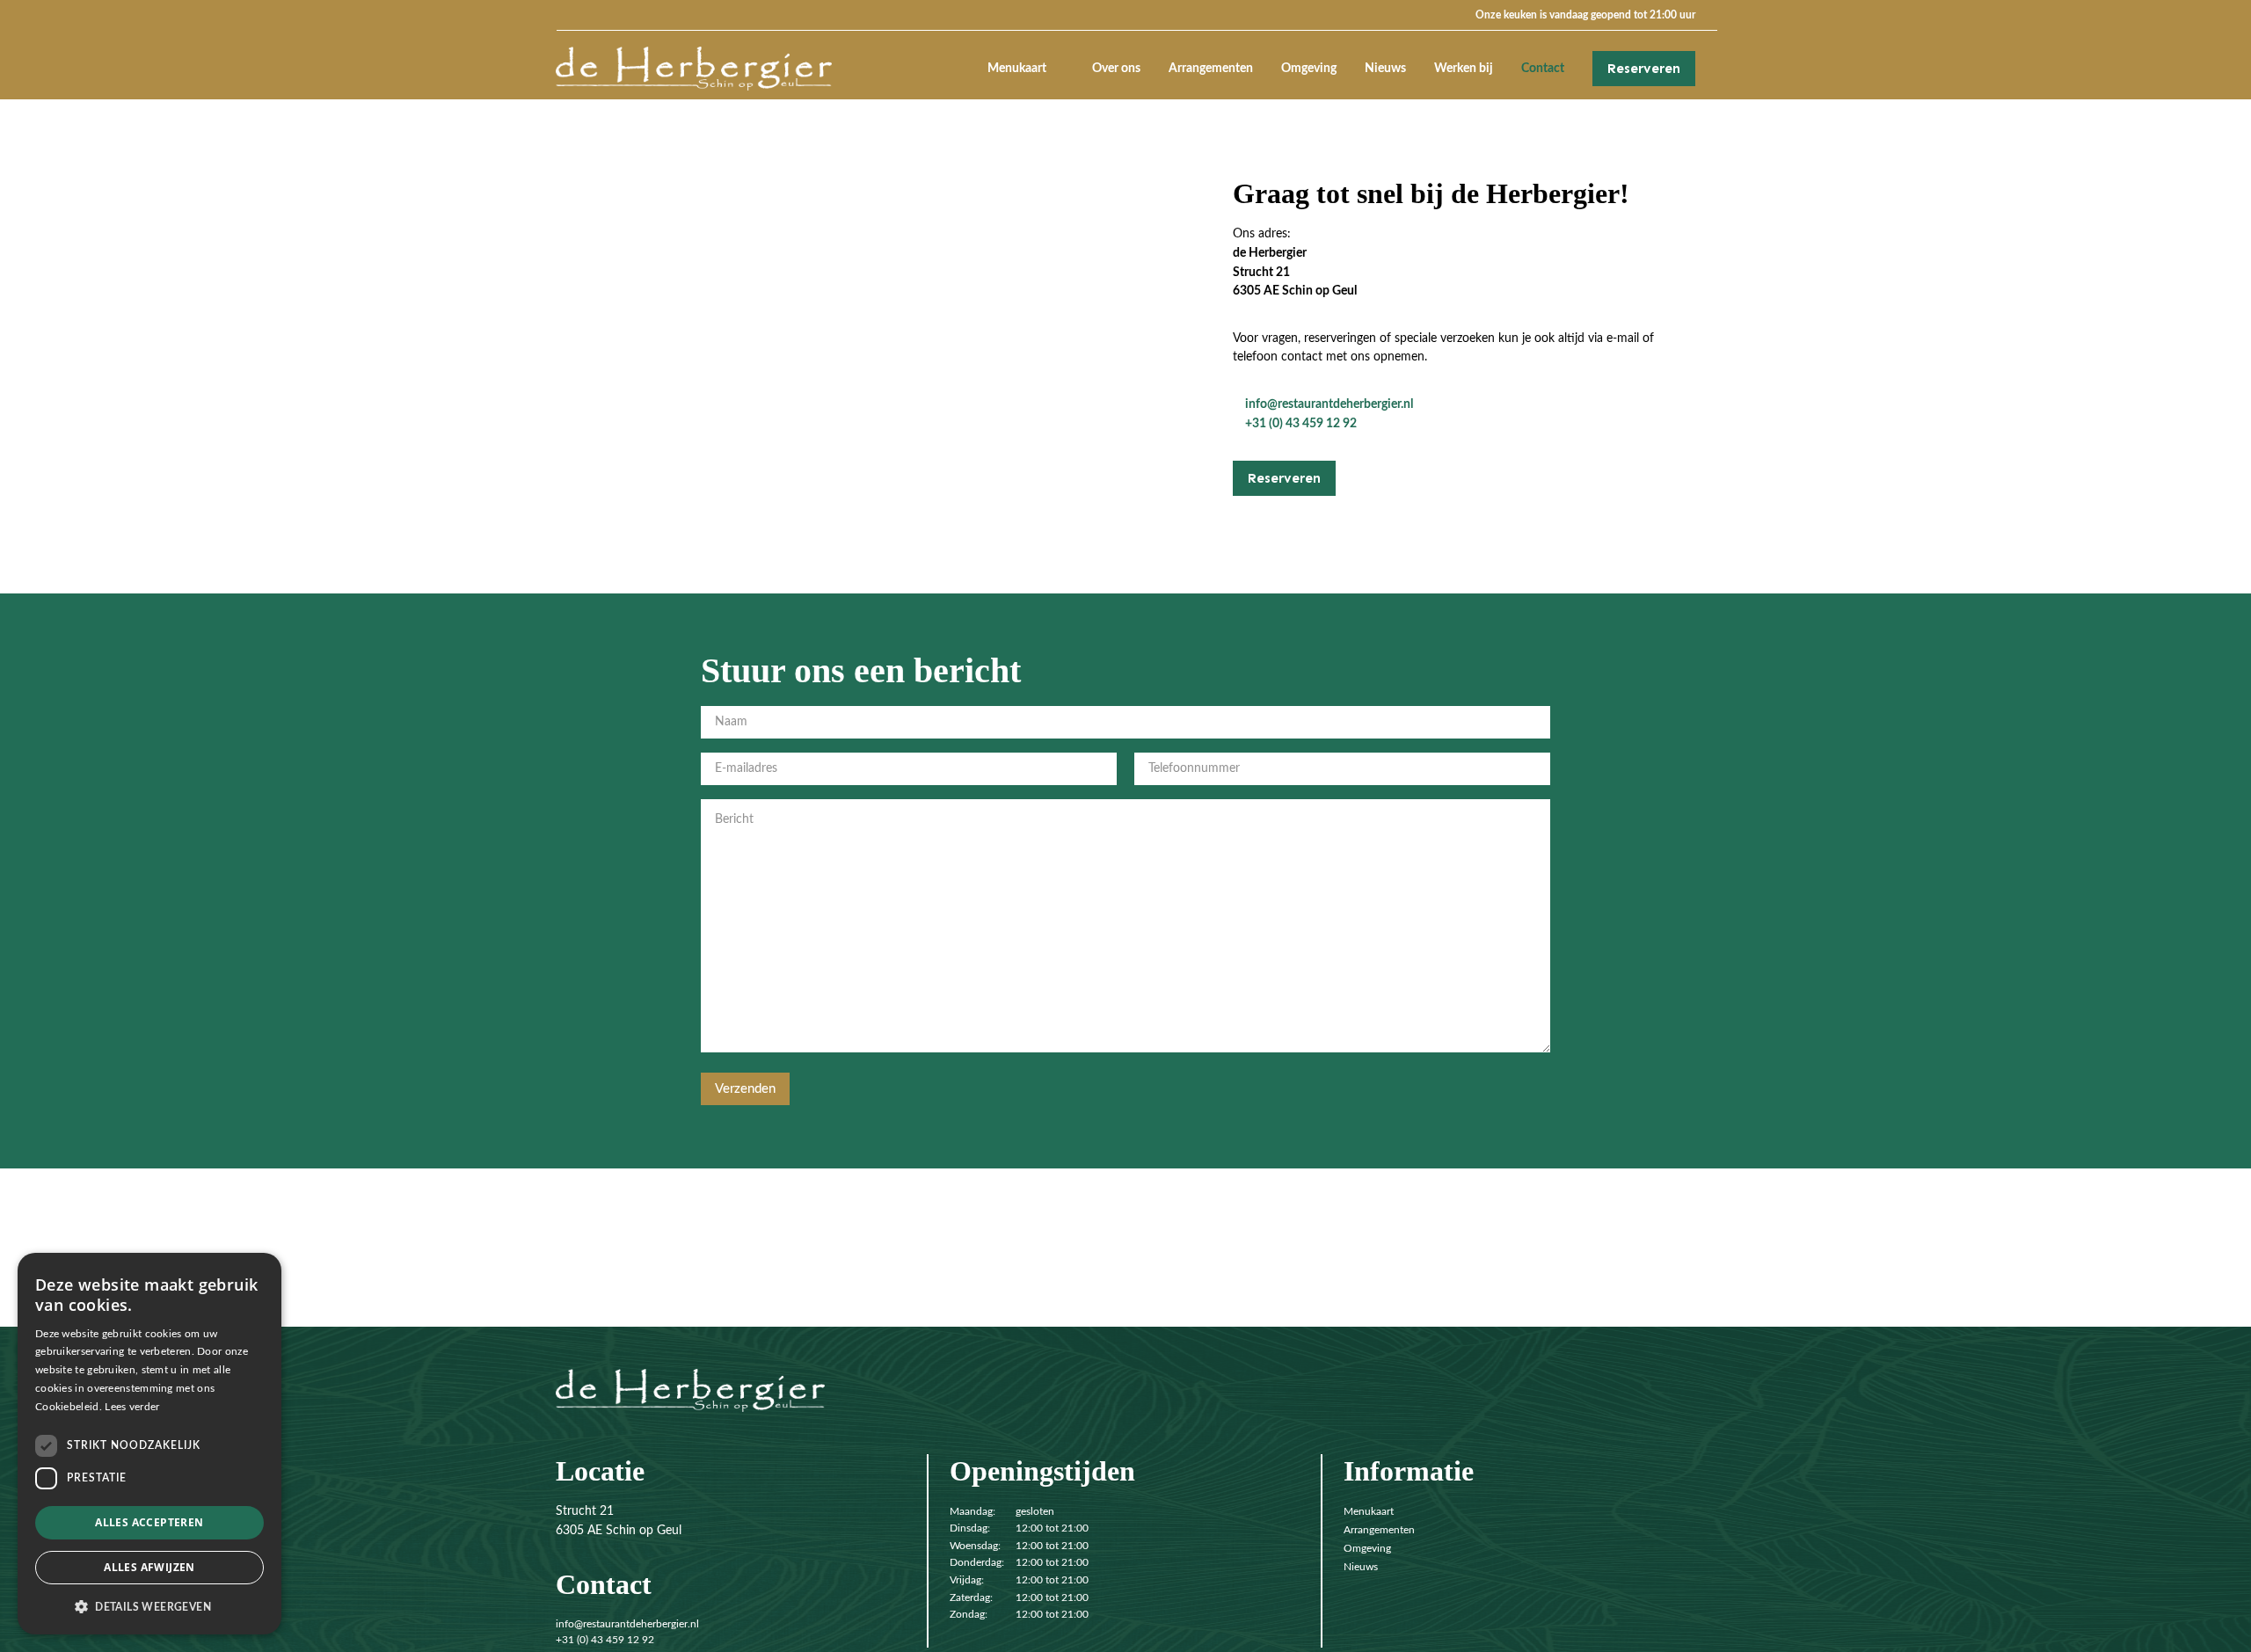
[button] (149, 1606)
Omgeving (1309, 68)
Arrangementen (1211, 68)
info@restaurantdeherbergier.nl (1329, 404)
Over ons (1116, 68)
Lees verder (132, 1407)
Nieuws (1385, 68)
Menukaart (1017, 68)
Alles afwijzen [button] (149, 1567)
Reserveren (1644, 69)
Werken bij (1464, 68)
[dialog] (149, 1444)
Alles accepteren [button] (149, 1522)
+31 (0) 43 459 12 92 (1301, 423)
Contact (1543, 68)
